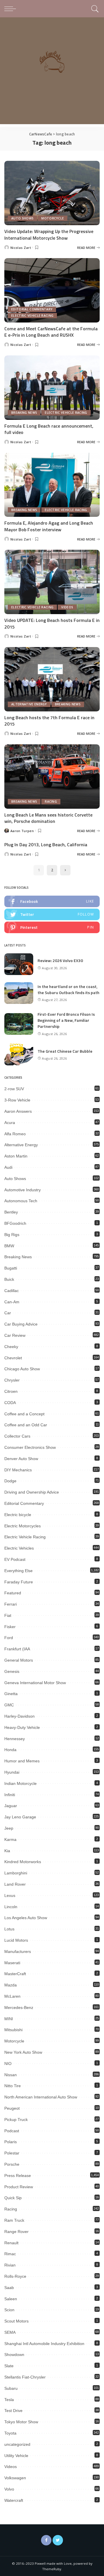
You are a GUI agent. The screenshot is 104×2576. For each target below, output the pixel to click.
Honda (10, 1750)
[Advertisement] (52, 72)
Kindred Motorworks (23, 1862)
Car (8, 1313)
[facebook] (52, 901)
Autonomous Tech (21, 1201)
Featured (13, 1593)
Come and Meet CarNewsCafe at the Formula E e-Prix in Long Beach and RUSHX (51, 332)
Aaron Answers (18, 1111)
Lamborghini (16, 1873)
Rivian (10, 2265)
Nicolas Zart (21, 248)
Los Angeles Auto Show (26, 1918)
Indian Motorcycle (21, 1783)
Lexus (10, 1895)
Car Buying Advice (21, 1324)
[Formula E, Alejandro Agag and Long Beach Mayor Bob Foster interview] (52, 485)
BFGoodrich (15, 1223)
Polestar (12, 2153)
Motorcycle (53, 218)
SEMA (10, 2332)
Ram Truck (14, 2220)
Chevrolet (13, 1358)
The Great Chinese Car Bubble (65, 1051)
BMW (9, 1246)
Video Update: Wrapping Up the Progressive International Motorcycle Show (49, 234)
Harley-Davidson (19, 1716)
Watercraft (14, 2500)
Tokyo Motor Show (21, 2422)
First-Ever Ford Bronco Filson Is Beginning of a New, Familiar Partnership (66, 1020)
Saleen (11, 2299)
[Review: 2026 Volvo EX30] (19, 964)
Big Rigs (12, 1235)
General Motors (19, 1660)
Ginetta (11, 1694)
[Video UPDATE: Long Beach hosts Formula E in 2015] (52, 582)
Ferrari (11, 1604)
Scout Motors (16, 2321)
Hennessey (15, 1739)
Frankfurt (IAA (17, 1649)
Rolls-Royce (15, 2276)
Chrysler (12, 1380)
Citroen (11, 1391)
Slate (9, 2366)
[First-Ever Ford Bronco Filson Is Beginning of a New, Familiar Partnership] (19, 1024)
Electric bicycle (18, 1515)
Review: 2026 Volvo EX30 (60, 960)
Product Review (19, 2187)
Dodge (10, 1481)
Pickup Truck (16, 2120)
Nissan (11, 2075)
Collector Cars (17, 1436)
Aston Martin (16, 1156)
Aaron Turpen (22, 831)
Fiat (8, 1615)
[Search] (94, 9)
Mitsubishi (13, 2030)
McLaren (12, 1996)
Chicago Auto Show (22, 1369)
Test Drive (13, 2411)
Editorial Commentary (32, 309)
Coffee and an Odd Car (26, 1425)
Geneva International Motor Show (35, 1683)
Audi (8, 1167)
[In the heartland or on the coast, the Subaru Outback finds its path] (19, 993)
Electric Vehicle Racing (32, 316)
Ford (9, 1638)
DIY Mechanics (18, 1470)
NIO (8, 2064)
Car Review (15, 1335)
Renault (11, 2243)
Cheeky (11, 1347)
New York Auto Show (23, 2052)
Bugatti (11, 1268)
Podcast (12, 2131)
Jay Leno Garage (20, 1817)
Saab (9, 2288)
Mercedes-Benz (19, 2008)
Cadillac (12, 1291)
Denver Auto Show (21, 1459)
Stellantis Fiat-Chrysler (25, 2377)
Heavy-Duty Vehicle (22, 1727)
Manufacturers (18, 1951)
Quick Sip (13, 2198)
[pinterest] (52, 927)
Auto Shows (22, 218)
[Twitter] (58, 2540)
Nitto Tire (13, 2086)
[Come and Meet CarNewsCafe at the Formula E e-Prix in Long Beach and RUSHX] (52, 290)
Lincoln (11, 1907)
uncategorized (17, 2444)
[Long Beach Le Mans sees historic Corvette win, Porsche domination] (52, 777)
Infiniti (10, 1795)
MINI (9, 2019)
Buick (9, 1279)
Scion (9, 2310)
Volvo (9, 2489)
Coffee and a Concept (24, 1414)
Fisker (10, 1627)
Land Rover (15, 1884)
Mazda (11, 1985)
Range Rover (16, 2232)
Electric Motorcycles (23, 1526)
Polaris (11, 2142)
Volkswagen (15, 2478)
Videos (67, 607)
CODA (10, 1403)
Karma (10, 1839)
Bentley (11, 1212)
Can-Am (12, 1302)
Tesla (9, 2400)
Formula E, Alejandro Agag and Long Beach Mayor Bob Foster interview (49, 526)
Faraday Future (19, 1582)
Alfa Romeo (15, 1134)
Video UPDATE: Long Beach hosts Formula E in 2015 (52, 623)
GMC (9, 1705)
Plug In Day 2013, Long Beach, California (46, 845)
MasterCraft (15, 1974)
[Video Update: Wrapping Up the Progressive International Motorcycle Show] (52, 193)
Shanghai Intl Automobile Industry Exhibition (44, 2344)
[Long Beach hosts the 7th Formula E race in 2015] (52, 679)
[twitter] (52, 914)
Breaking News (24, 413)
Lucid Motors (16, 1940)
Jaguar (11, 1806)
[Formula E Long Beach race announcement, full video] (52, 388)
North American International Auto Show (41, 2097)
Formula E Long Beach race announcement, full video (49, 429)
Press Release (18, 2176)
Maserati (12, 1963)
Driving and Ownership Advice (32, 1492)
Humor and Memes (22, 1761)
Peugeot (12, 2108)
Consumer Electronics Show (30, 1447)
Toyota (10, 2433)
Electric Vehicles (19, 1548)
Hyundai (12, 1772)
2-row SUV (14, 1089)
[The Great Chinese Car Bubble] (19, 1055)
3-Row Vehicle (17, 1100)
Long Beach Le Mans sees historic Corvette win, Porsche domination (48, 818)
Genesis (12, 1671)
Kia (7, 1851)
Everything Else (18, 1571)
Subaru (11, 2388)
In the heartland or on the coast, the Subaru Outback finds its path (68, 989)
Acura (10, 1123)
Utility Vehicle (16, 2456)
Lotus (9, 1929)
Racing (51, 801)
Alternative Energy (29, 704)
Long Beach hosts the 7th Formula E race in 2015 (49, 721)
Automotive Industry (23, 1190)
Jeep (9, 1828)
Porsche (12, 2164)
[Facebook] (46, 2540)
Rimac (10, 2254)
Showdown (14, 2355)
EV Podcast (15, 1559)
